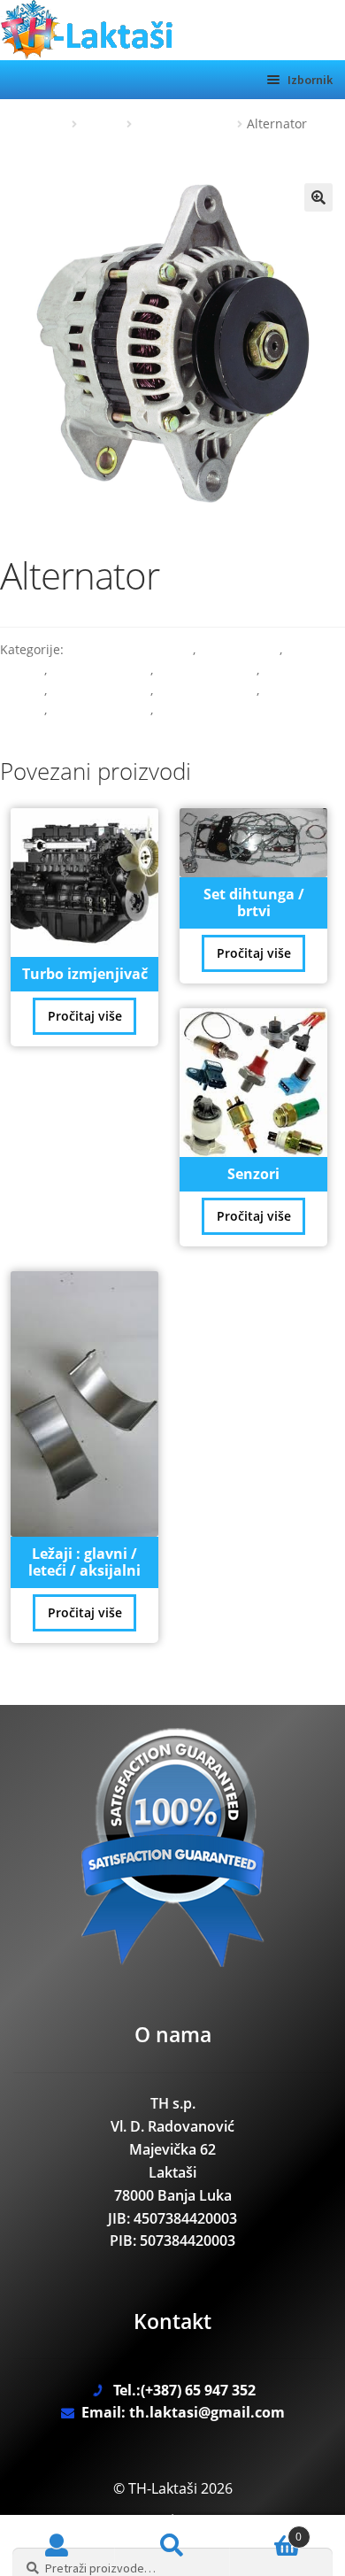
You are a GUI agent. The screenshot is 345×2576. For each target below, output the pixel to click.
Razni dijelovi (239, 649)
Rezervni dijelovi (185, 123)
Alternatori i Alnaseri (130, 649)
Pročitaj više (85, 1016)
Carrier (102, 123)
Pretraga (172, 2546)
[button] (318, 197)
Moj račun (57, 2546)
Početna (45, 123)
